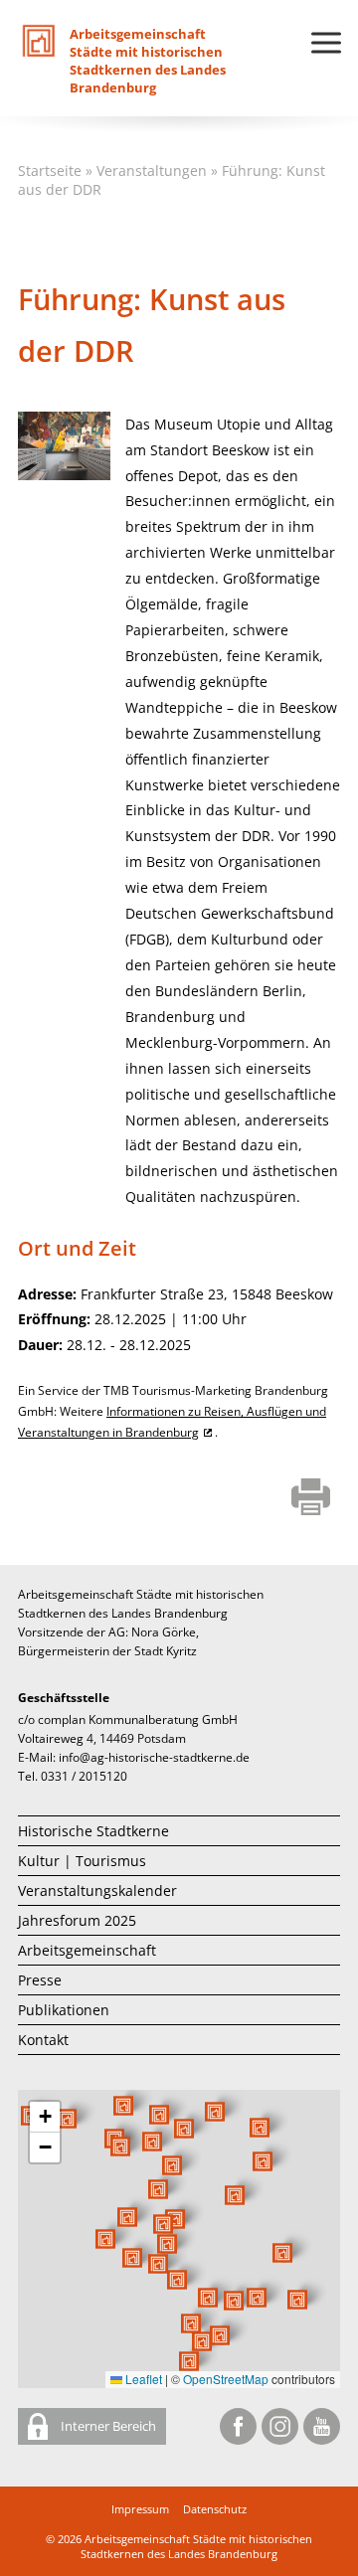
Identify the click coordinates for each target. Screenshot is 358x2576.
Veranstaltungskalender (97, 1890)
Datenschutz (215, 2509)
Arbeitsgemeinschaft (87, 1950)
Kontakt (43, 2040)
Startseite (50, 171)
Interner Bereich (107, 2426)
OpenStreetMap (226, 2379)
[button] (235, 2195)
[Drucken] (311, 1498)
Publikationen (64, 2010)
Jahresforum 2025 (77, 1920)
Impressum (140, 2509)
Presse (40, 1980)
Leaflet (142, 2379)
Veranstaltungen (152, 171)
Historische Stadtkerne (93, 1831)
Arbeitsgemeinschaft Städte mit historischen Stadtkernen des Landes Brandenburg (196, 2546)
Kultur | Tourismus (82, 1861)
